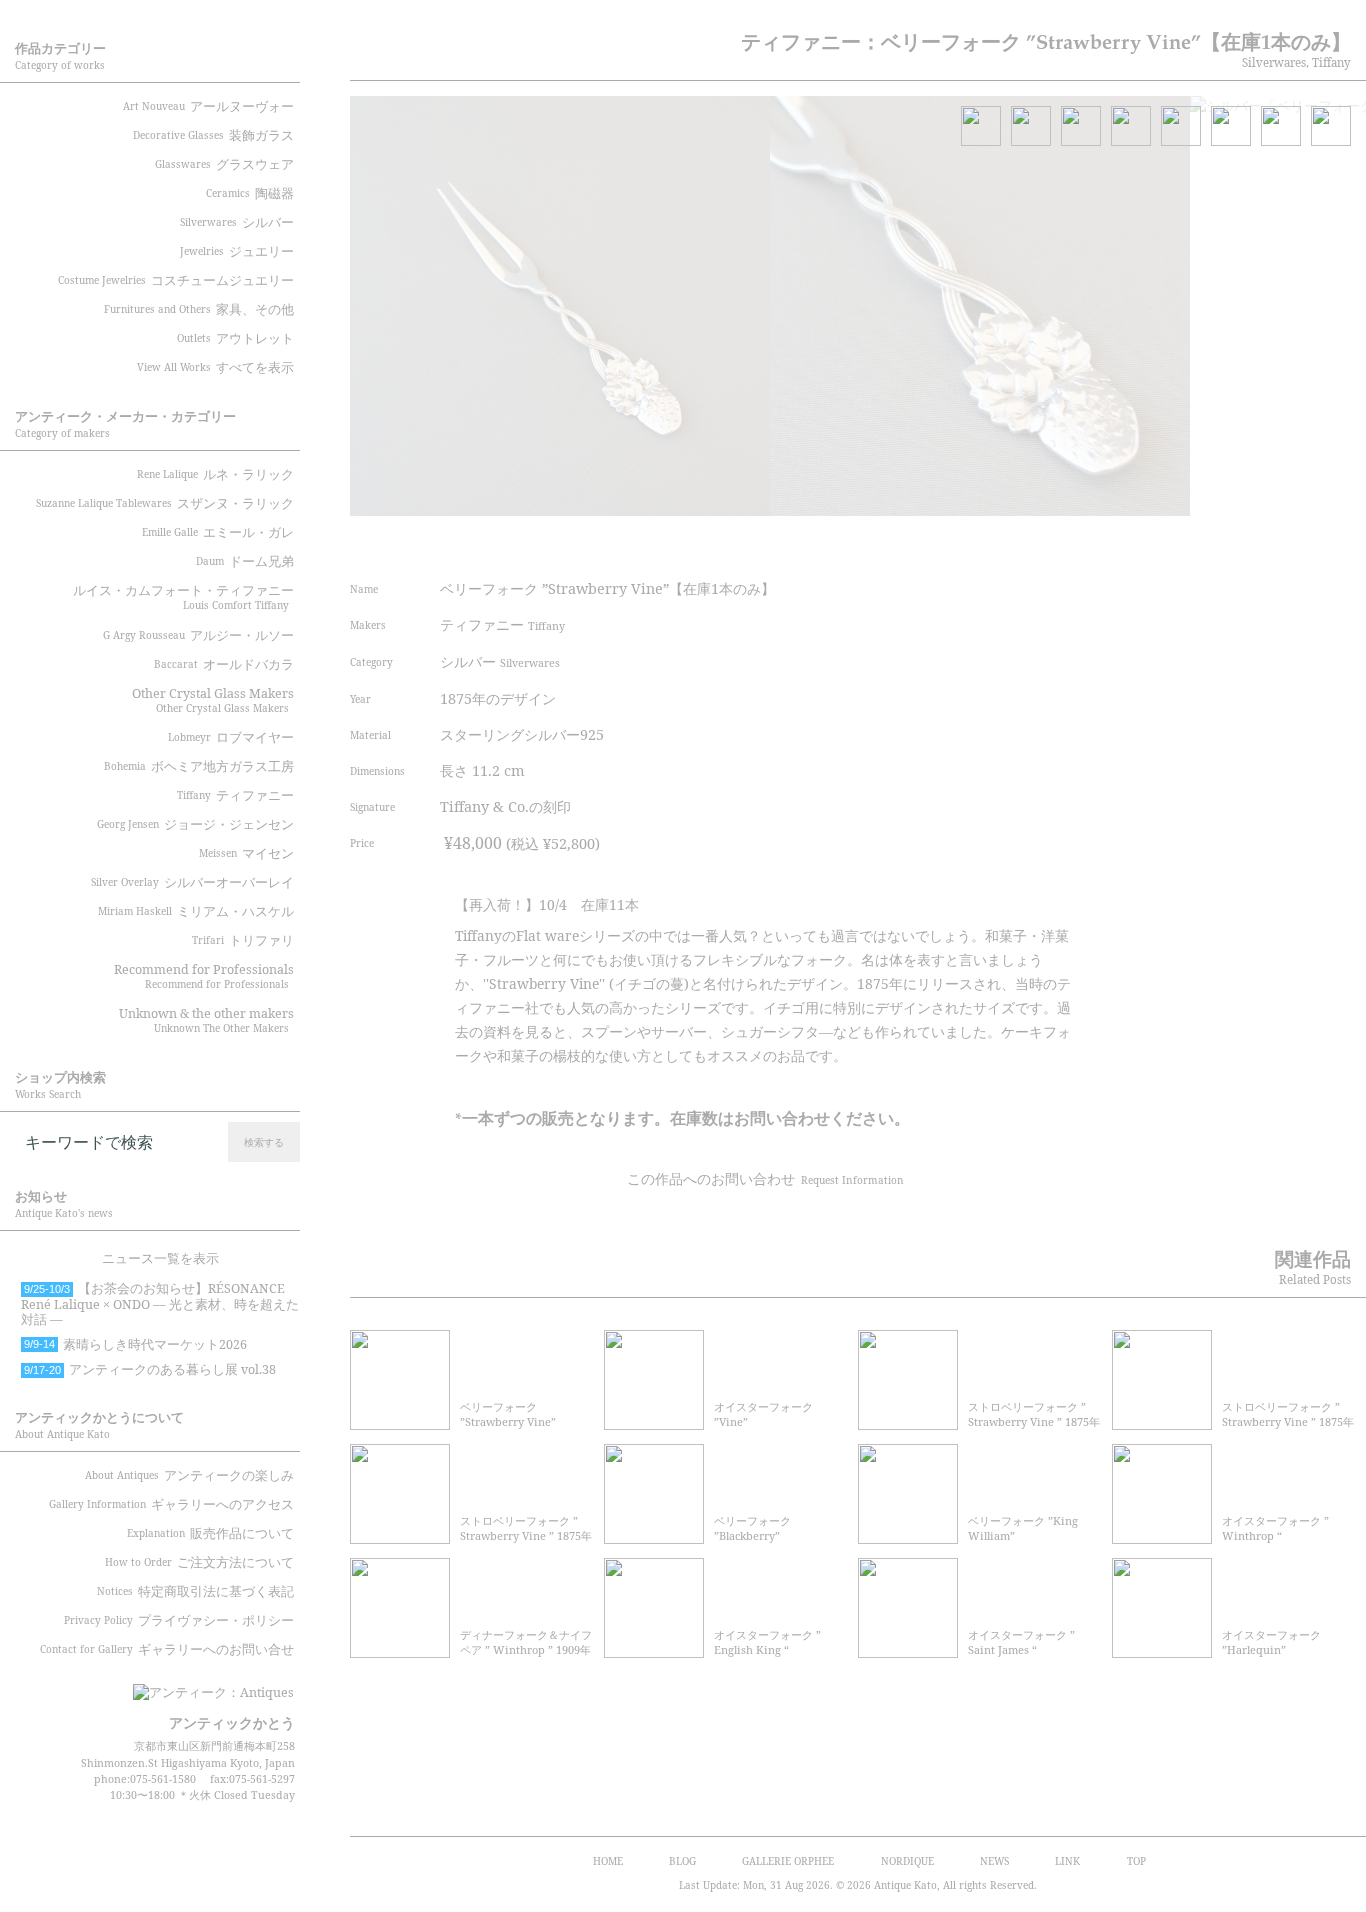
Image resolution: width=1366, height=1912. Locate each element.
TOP (1136, 1861)
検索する (264, 1142)
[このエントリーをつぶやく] (928, 543)
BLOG (682, 1861)
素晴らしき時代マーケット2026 (135, 1344)
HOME (608, 1861)
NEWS (994, 1861)
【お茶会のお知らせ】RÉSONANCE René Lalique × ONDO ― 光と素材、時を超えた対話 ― (160, 1304)
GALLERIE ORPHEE (788, 1861)
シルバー (500, 661)
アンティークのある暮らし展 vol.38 (150, 1369)
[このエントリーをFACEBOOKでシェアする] (965, 543)
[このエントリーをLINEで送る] (1078, 543)
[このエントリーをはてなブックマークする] (1041, 543)
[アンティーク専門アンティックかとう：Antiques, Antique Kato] (180, 1686)
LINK (1067, 1861)
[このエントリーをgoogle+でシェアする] (1003, 543)
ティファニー (502, 624)
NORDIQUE (907, 1861)
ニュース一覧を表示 (160, 1258)
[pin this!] (890, 543)
